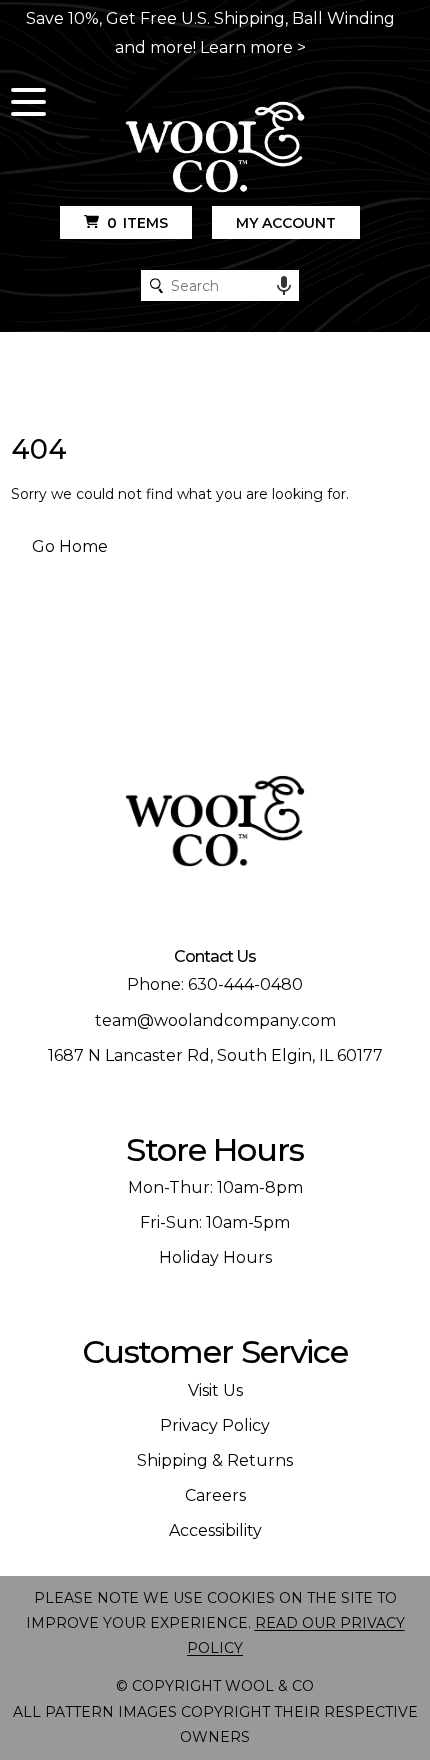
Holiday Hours (215, 1257)
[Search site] (156, 285)
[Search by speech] (284, 286)
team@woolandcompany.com (215, 1020)
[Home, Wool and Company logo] (215, 148)
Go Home (70, 546)
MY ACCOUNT (286, 223)
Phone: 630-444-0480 (215, 984)
